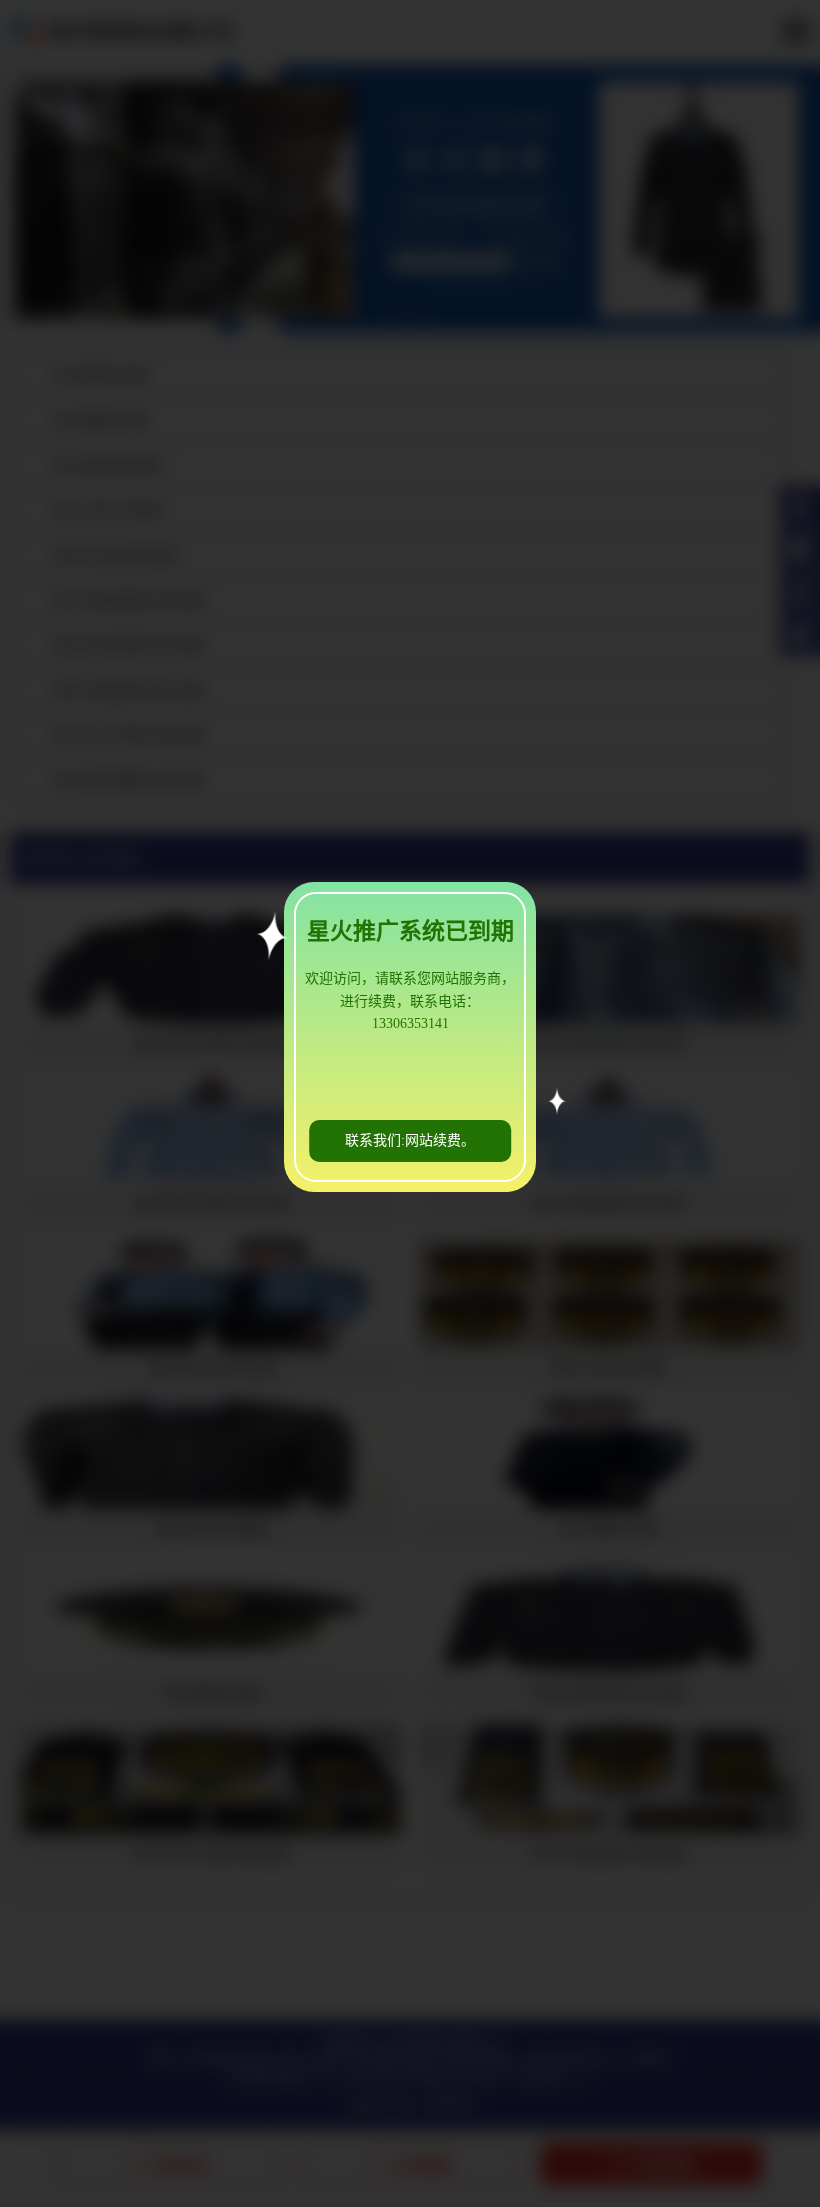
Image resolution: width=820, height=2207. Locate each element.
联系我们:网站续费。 (410, 1140)
